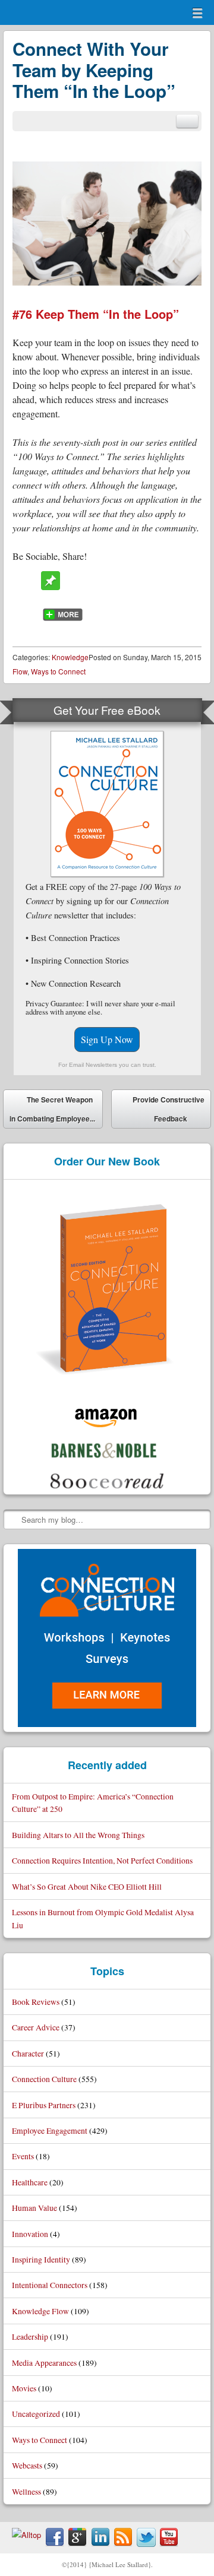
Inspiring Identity (41, 2259)
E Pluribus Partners (44, 2105)
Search (13, 1519)
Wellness (26, 2491)
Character (28, 2053)
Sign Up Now (107, 1039)
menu (197, 13)
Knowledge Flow (40, 2311)
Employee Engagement (50, 2130)
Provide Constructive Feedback (169, 1111)
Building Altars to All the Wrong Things (78, 1835)
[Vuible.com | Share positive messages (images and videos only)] (51, 586)
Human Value (34, 2208)
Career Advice (36, 2027)
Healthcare (30, 2182)
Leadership (30, 2336)
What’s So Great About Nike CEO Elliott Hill (87, 1886)
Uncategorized (36, 2414)
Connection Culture (44, 2079)
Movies (24, 2388)
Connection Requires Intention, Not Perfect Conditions (102, 1860)
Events (23, 2156)
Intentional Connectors (50, 2285)
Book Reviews (36, 2002)
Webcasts (27, 2465)
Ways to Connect (58, 671)
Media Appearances (44, 2363)
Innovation (30, 2234)
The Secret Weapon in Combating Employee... (52, 1109)
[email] (187, 121)
